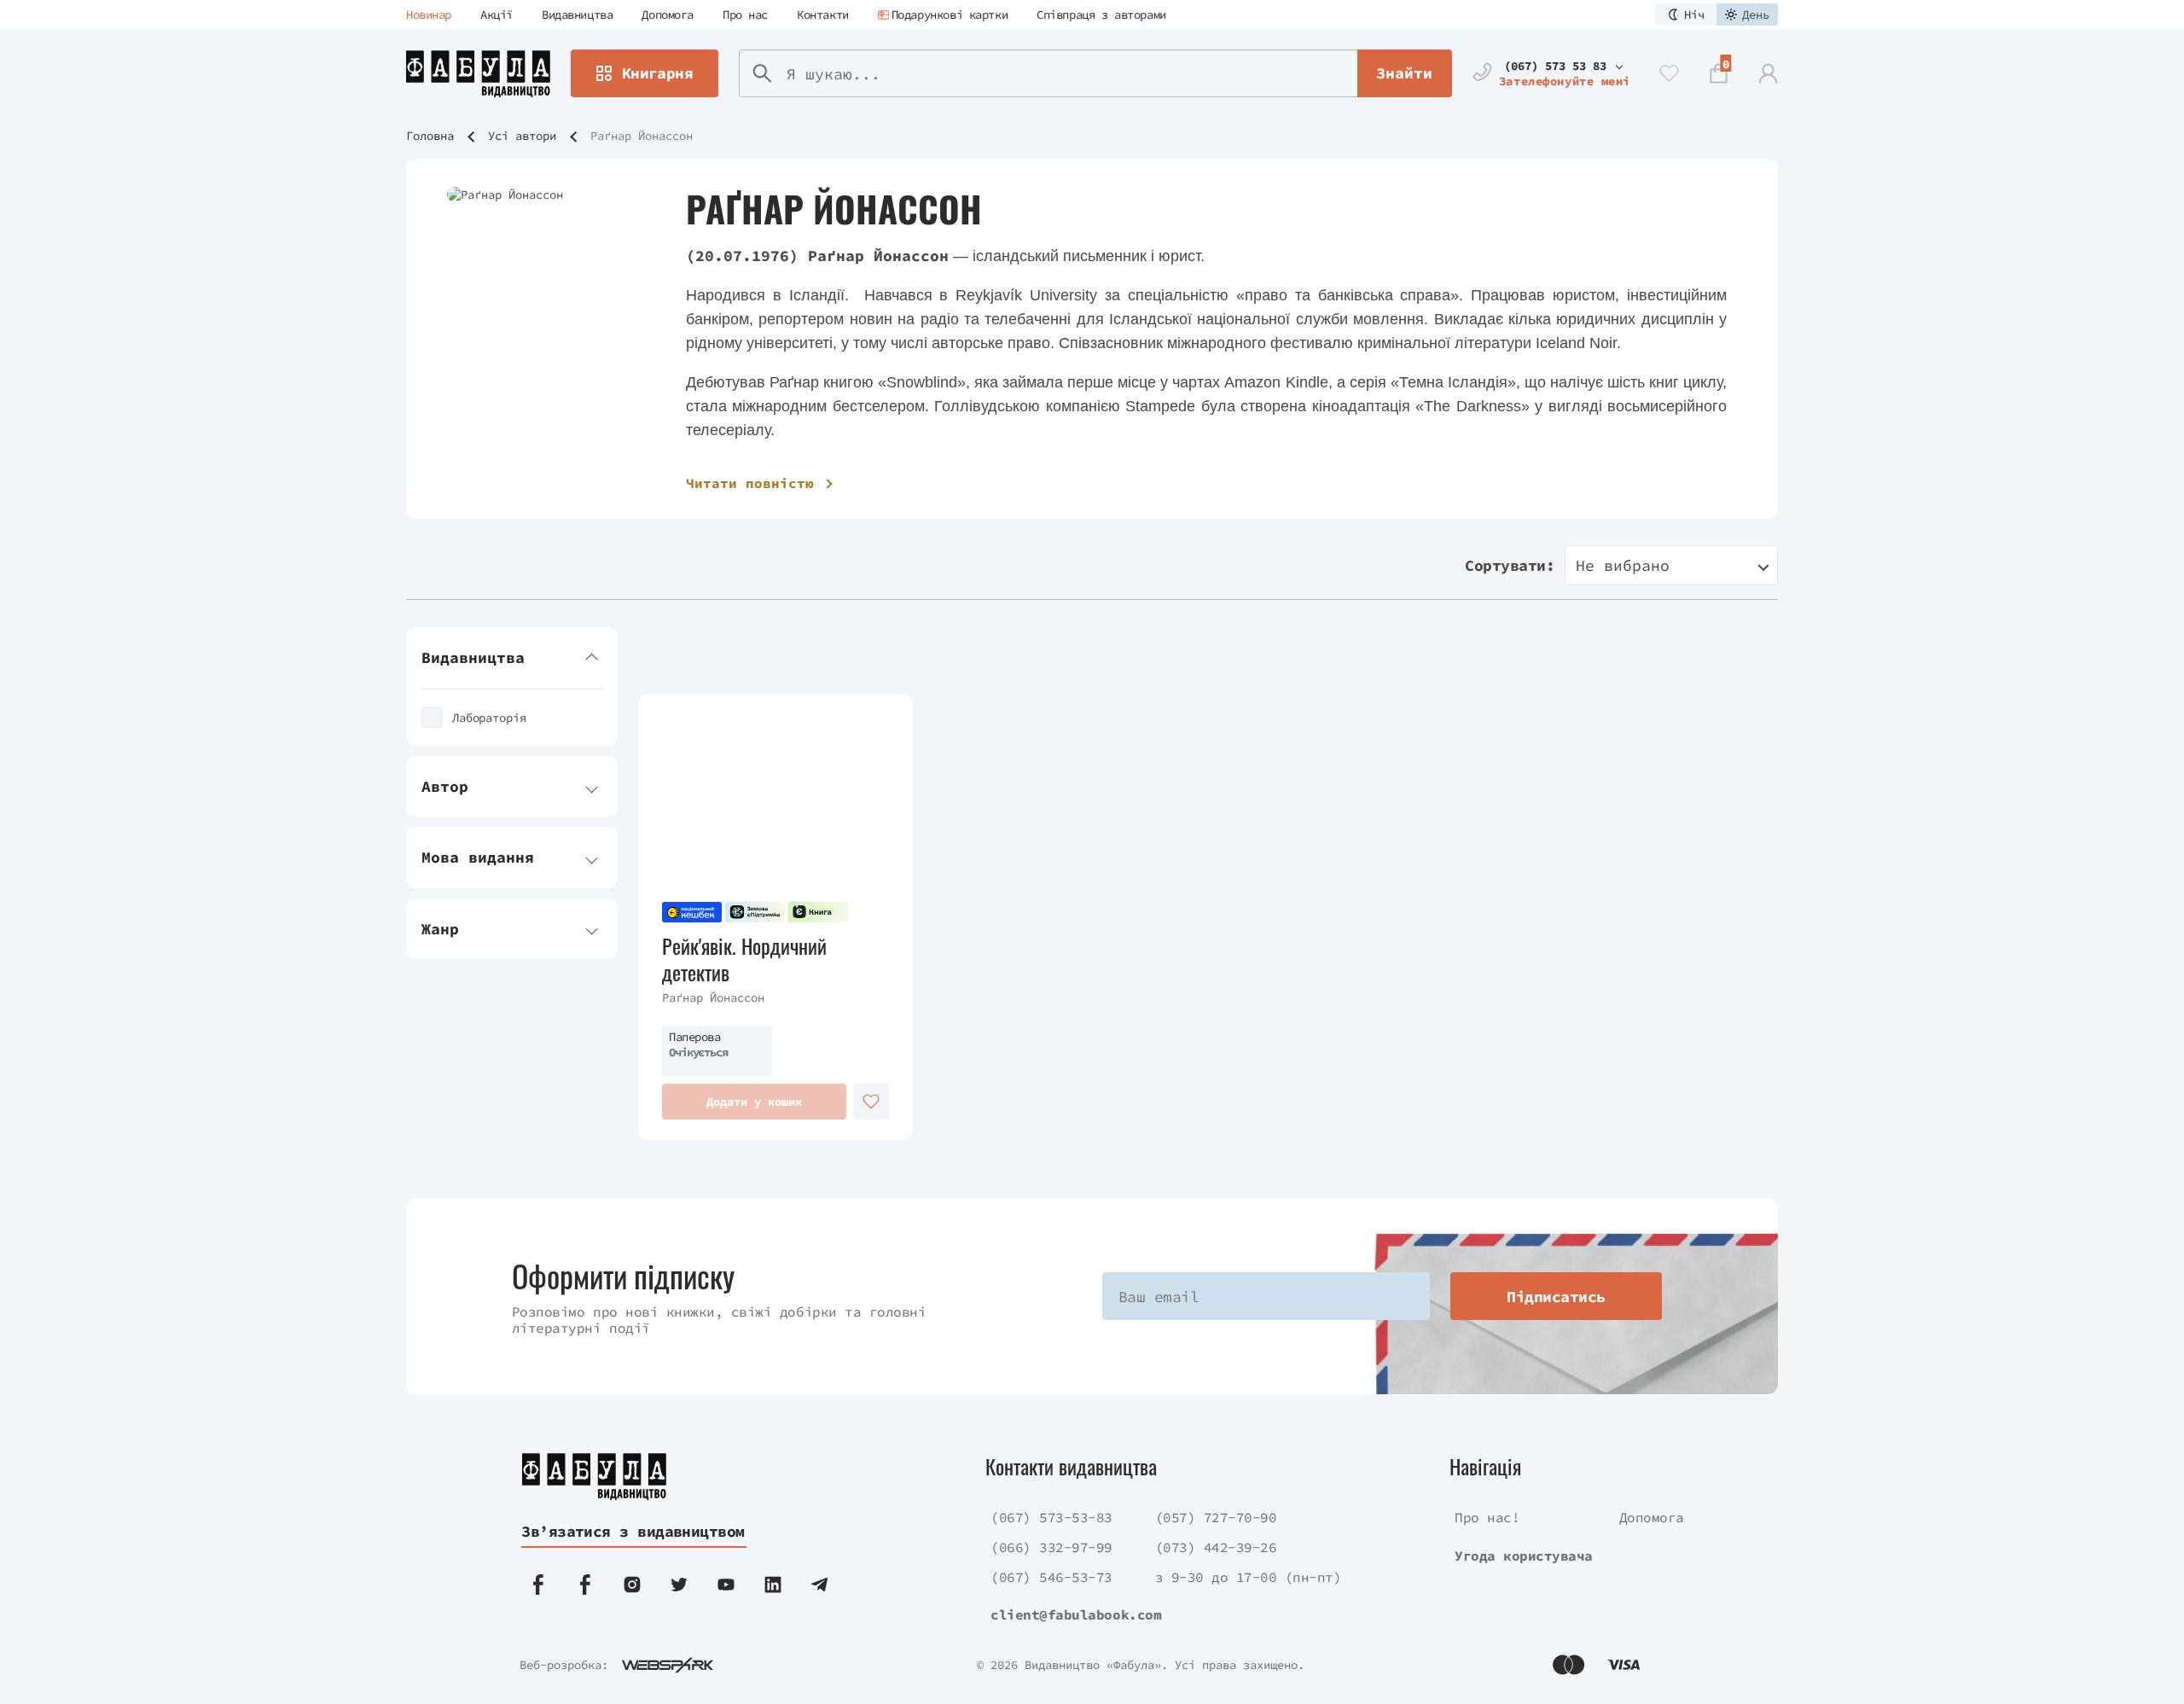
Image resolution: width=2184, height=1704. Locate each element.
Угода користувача (1524, 1556)
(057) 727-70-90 (1216, 1517)
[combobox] (1671, 565)
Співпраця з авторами (1101, 15)
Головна (430, 136)
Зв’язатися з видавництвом (633, 1531)
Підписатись (1556, 1297)
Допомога (668, 15)
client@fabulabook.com (1076, 1614)
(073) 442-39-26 (1216, 1547)
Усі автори (522, 136)
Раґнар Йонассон (713, 997)
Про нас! (1487, 1517)
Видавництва (577, 15)
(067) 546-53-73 (1051, 1577)
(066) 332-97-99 (1051, 1547)
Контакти (823, 15)
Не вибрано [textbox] (1623, 565)
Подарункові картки (950, 15)
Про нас (745, 15)
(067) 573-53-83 (1051, 1517)
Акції (497, 15)
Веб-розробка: (564, 1665)
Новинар (429, 15)
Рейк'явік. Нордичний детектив (744, 959)
